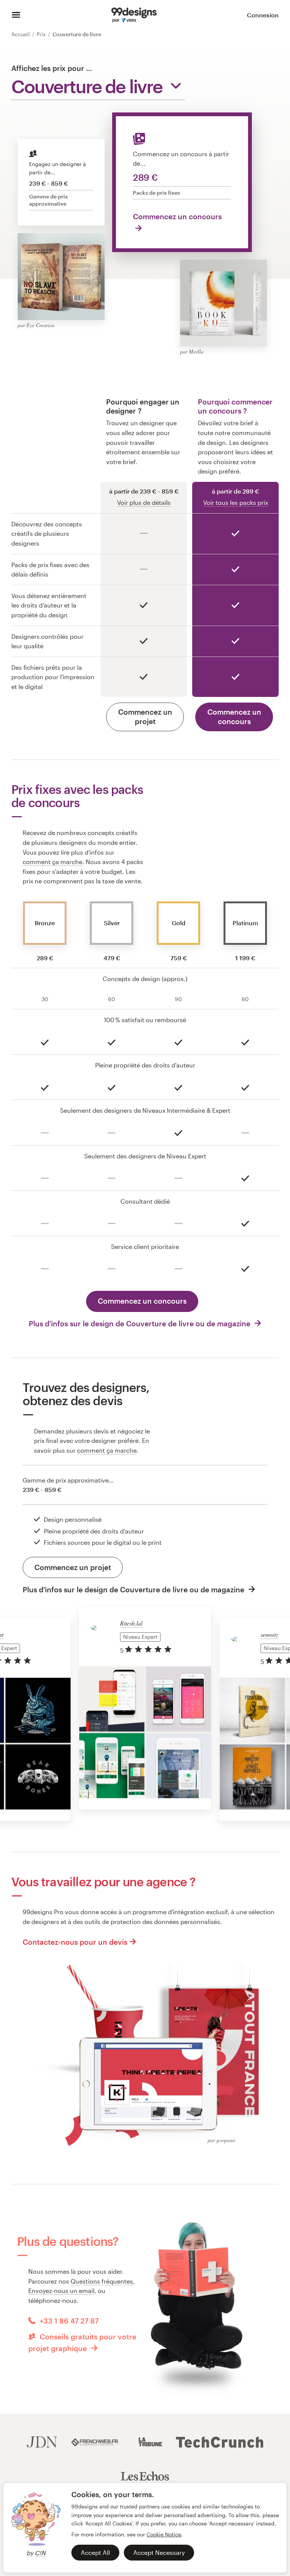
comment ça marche (52, 862)
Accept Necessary (159, 2552)
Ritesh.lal (131, 1623)
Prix (42, 34)
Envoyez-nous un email (61, 2291)
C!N (40, 2553)
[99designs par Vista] (134, 15)
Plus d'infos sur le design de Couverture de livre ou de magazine (140, 1323)
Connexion (263, 15)
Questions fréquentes (102, 2281)
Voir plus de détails (144, 502)
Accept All (95, 2552)
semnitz (269, 1634)
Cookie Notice (164, 2534)
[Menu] (16, 15)
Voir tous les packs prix (236, 502)
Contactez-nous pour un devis (75, 1942)
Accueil (21, 34)
